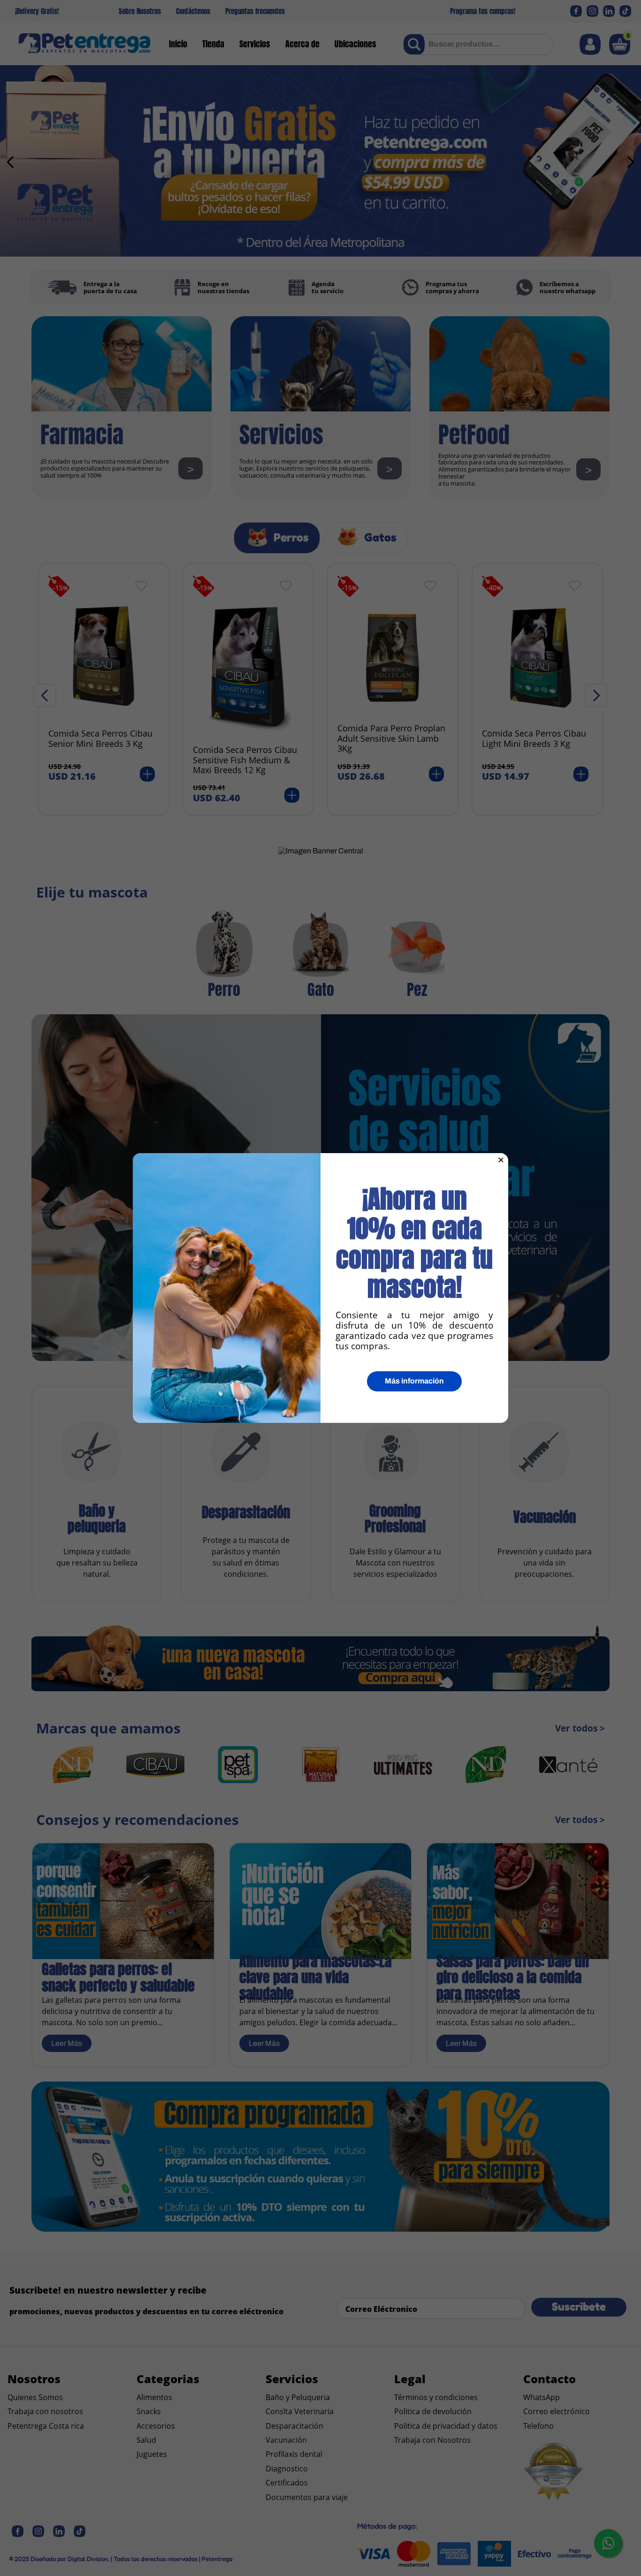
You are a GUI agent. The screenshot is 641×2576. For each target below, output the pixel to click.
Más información (414, 1381)
